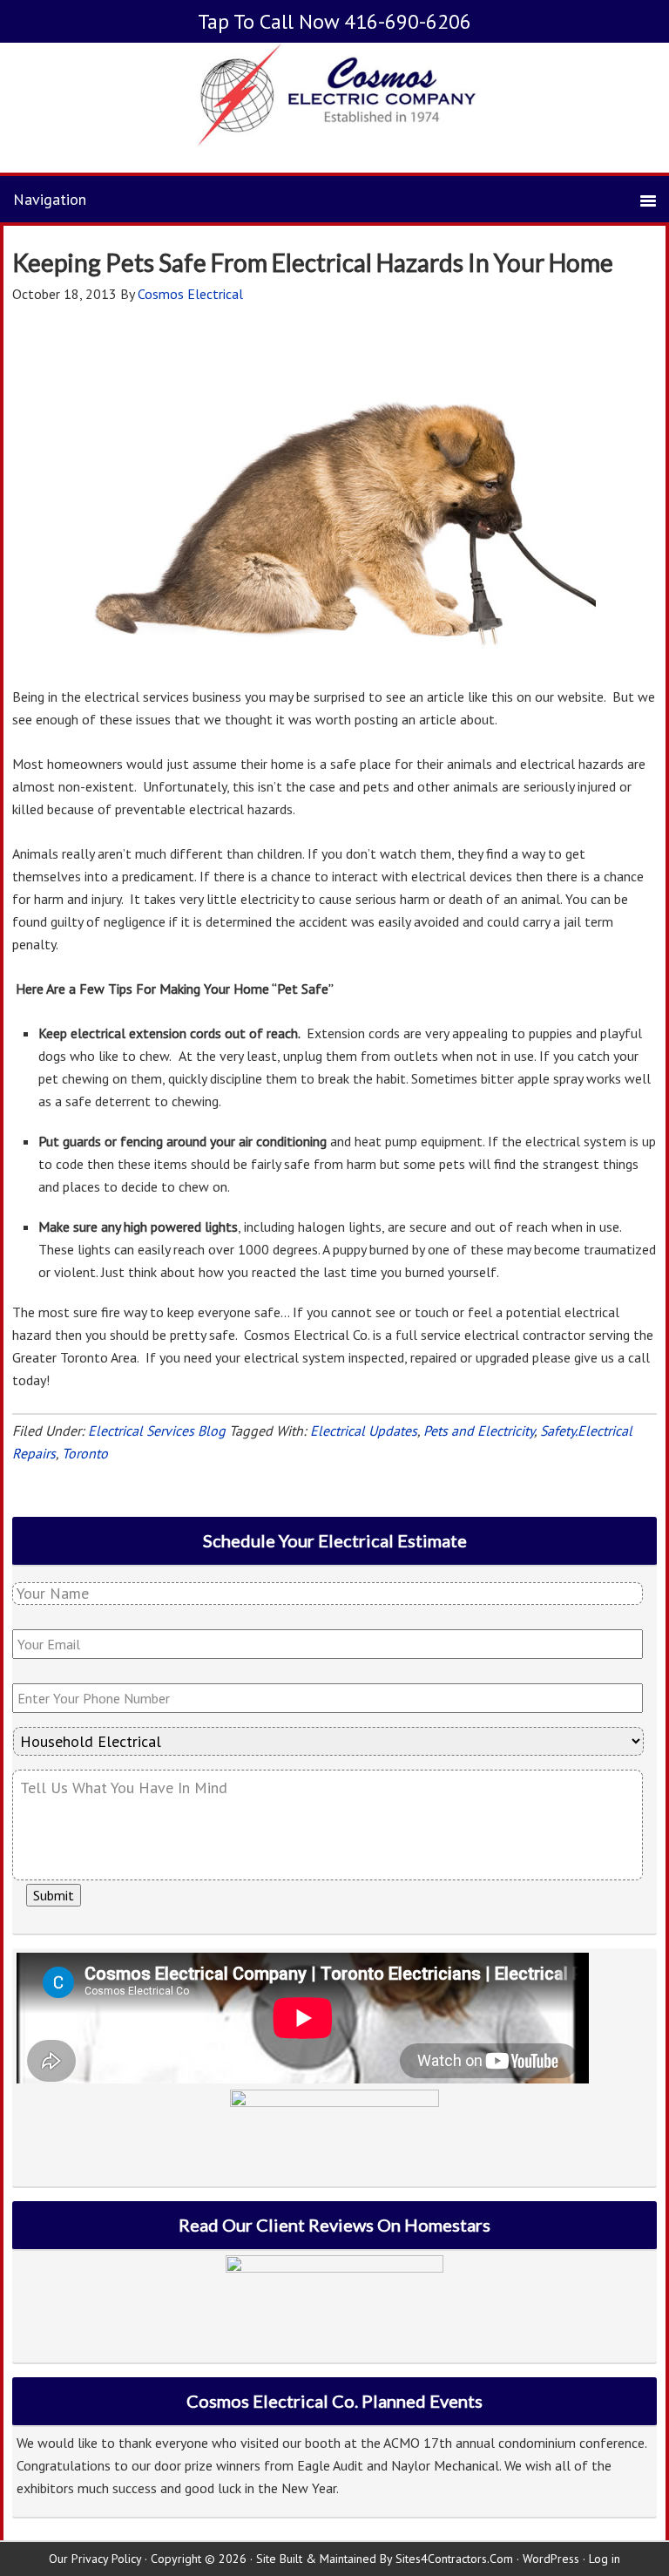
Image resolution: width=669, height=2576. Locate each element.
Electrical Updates (364, 1431)
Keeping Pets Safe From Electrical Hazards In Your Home (313, 262)
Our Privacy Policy (95, 2559)
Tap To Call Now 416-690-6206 (334, 21)
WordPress (551, 2559)
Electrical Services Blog (157, 1431)
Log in (605, 2559)
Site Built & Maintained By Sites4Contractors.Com (385, 2559)
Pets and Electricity (479, 1431)
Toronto (85, 1453)
